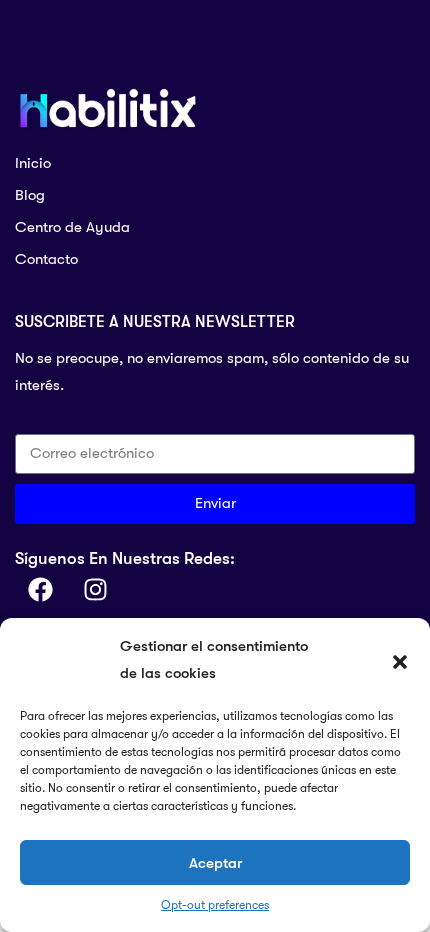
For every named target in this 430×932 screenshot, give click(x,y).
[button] (400, 660)
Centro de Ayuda (72, 227)
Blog (30, 195)
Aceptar (215, 863)
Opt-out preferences (215, 905)
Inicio (33, 163)
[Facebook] (40, 590)
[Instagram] (95, 590)
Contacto (46, 259)
